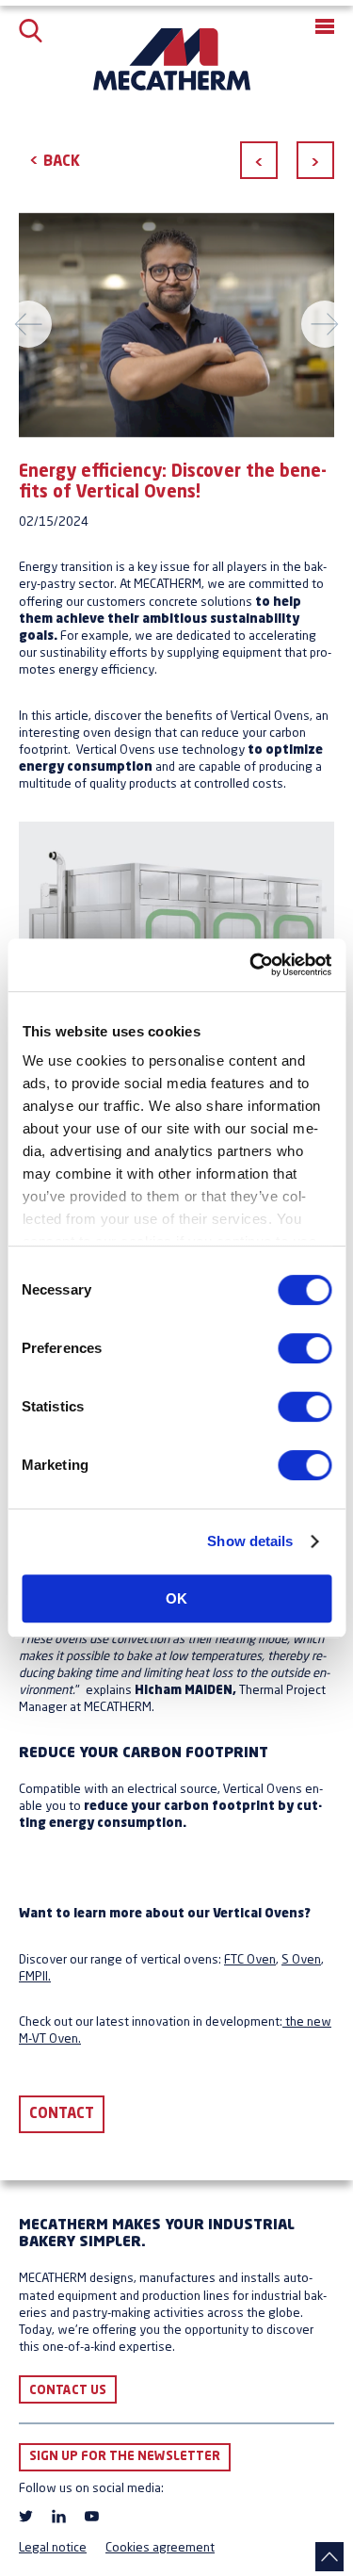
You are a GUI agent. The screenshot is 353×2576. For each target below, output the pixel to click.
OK (176, 1598)
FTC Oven (250, 1960)
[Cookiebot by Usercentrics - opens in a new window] (251, 965)
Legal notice (53, 2548)
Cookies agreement (160, 2548)
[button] (325, 26)
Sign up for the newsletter (125, 2457)
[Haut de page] (329, 2557)
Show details (250, 1541)
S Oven (301, 1960)
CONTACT (62, 2115)
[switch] (305, 1348)
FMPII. (35, 1977)
